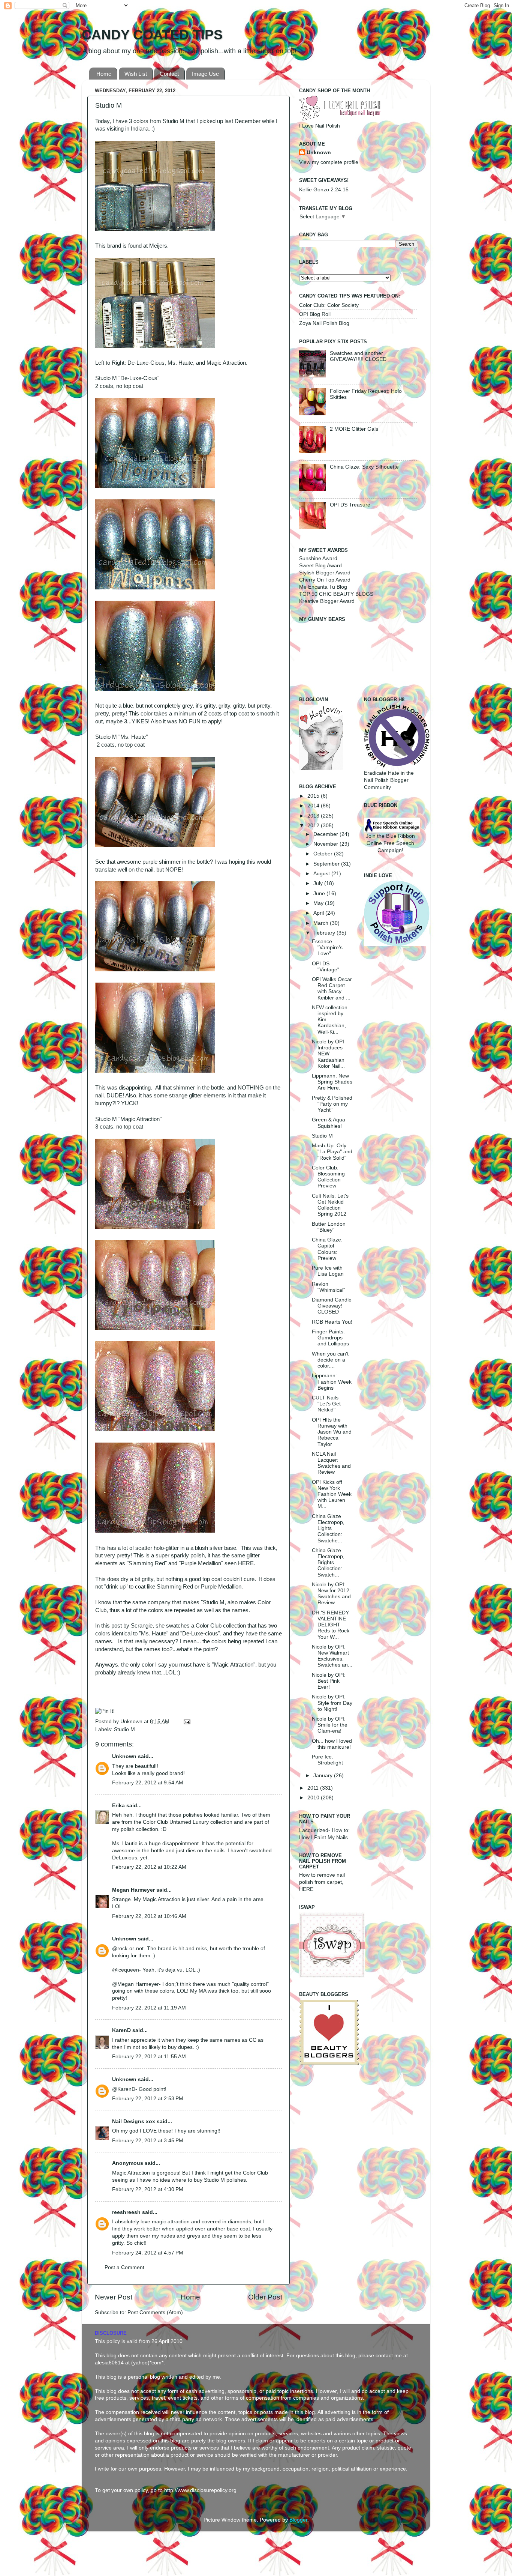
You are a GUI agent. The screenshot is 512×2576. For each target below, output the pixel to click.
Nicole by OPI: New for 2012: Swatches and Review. (331, 1594)
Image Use (205, 74)
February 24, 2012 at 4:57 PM (148, 2253)
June (320, 893)
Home (104, 74)
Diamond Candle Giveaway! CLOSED (332, 1306)
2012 (314, 826)
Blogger (298, 2520)
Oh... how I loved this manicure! (332, 1744)
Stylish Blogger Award (325, 573)
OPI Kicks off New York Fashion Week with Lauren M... (332, 1494)
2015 (314, 796)
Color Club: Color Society (329, 305)
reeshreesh (126, 2212)
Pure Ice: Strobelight (327, 1760)
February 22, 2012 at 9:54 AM (148, 1783)
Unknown (132, 1722)
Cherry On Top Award (325, 580)
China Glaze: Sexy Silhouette (364, 467)
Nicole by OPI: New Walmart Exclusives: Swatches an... (332, 1656)
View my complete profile (329, 162)
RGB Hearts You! (332, 1322)
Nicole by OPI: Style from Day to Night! (332, 1703)
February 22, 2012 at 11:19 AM (149, 2008)
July (319, 883)
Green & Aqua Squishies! (329, 1123)
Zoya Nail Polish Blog (324, 323)
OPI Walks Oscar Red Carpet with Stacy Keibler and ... (332, 989)
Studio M (124, 1729)
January (324, 1776)
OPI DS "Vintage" (326, 967)
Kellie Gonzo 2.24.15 (324, 190)
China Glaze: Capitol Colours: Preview (327, 1249)
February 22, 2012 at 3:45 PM (148, 2141)
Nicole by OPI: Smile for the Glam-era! (330, 1725)
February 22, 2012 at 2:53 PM (148, 2099)
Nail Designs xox (134, 2121)
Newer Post (114, 2297)
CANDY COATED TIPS (152, 35)
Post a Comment (124, 2267)
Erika (118, 1806)
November (326, 844)
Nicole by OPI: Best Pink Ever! (329, 1681)
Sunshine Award (318, 558)
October (324, 854)
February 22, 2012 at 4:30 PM (148, 2189)
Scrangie (142, 1626)
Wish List (136, 74)
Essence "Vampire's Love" (327, 948)
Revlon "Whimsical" (329, 1287)
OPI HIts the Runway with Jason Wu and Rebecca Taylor (332, 1432)
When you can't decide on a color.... (330, 1360)
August (322, 874)
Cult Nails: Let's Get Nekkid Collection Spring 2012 (330, 1205)
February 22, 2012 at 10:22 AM (149, 1867)
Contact (169, 74)
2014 (314, 806)
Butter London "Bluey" (329, 1227)
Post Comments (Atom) (155, 2312)
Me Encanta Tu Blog (323, 587)
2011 (314, 1788)
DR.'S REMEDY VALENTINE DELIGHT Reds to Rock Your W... (331, 1625)
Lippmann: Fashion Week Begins (332, 1382)
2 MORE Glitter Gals (354, 429)
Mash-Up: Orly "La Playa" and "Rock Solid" (332, 1152)
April (319, 913)
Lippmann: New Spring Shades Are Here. (332, 1082)
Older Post (265, 2297)
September (327, 864)
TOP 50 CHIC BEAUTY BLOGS (336, 594)
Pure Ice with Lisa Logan (328, 1271)
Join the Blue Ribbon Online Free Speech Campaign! (390, 843)
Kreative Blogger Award (327, 601)
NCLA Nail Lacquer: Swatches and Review (331, 1463)
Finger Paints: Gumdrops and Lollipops (330, 1338)
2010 (314, 1798)
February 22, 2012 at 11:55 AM (149, 2057)
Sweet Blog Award (320, 566)
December (326, 834)
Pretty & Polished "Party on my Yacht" (332, 1104)
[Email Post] (186, 1722)
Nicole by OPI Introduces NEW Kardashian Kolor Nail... (328, 1054)
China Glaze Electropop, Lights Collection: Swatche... (328, 1528)
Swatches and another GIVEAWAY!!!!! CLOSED (358, 356)
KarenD (121, 2030)
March (322, 923)
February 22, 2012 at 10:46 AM (149, 1916)
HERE (246, 1563)
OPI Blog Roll (315, 314)
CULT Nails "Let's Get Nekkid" (326, 1404)
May (319, 903)
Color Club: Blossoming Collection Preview (328, 1177)
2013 (314, 816)
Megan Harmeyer (133, 1890)
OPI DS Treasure (350, 505)
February (325, 933)
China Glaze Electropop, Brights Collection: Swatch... (328, 1563)
